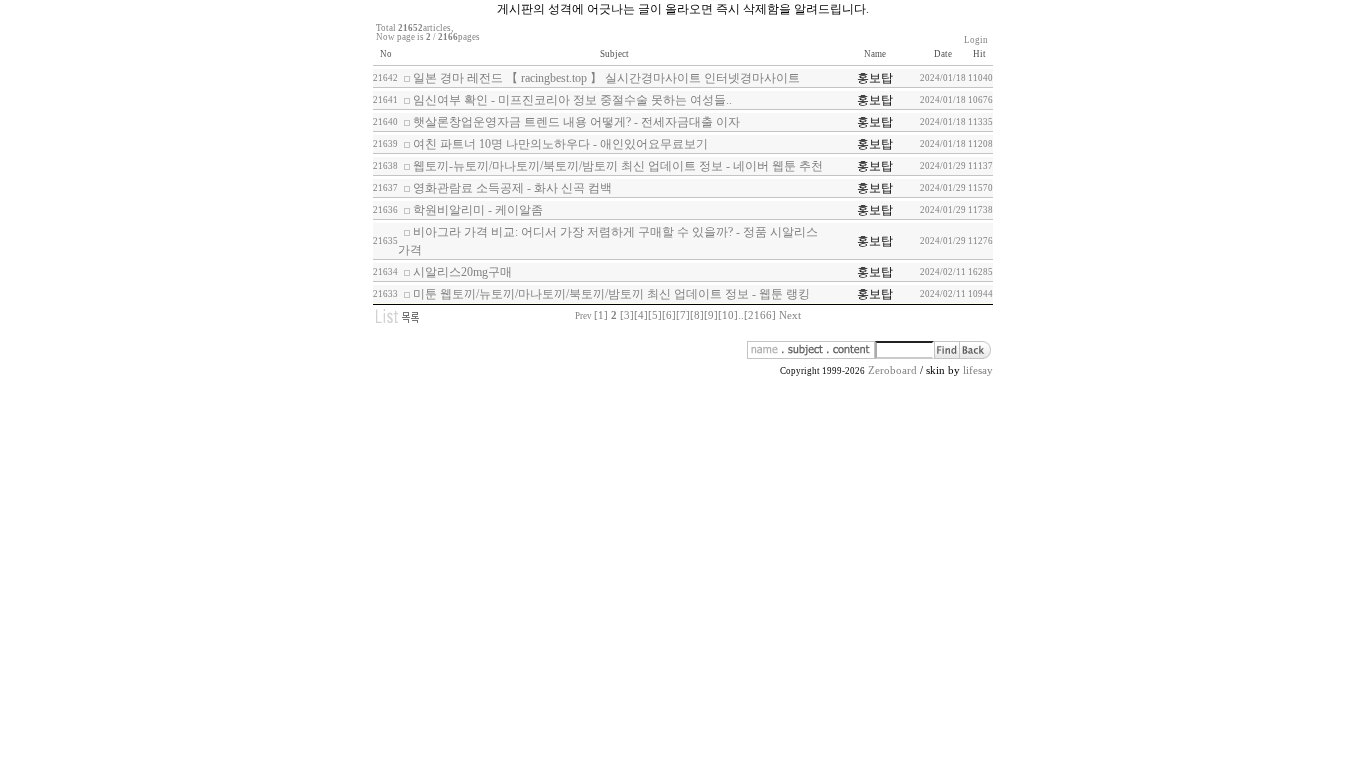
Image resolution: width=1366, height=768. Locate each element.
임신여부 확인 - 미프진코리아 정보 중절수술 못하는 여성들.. (572, 100)
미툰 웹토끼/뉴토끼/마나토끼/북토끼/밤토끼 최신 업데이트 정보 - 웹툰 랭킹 (611, 294)
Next (790, 315)
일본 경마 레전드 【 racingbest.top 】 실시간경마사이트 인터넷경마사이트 (606, 78)
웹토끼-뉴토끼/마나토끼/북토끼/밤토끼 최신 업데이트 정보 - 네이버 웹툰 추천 (618, 166)
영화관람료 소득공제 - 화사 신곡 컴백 (512, 188)
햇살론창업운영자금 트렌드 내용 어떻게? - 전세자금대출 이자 (576, 122)
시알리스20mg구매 (462, 272)
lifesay (978, 370)
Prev (583, 316)
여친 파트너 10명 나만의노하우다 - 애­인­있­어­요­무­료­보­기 (560, 144)
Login (976, 40)
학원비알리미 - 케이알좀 (478, 210)
